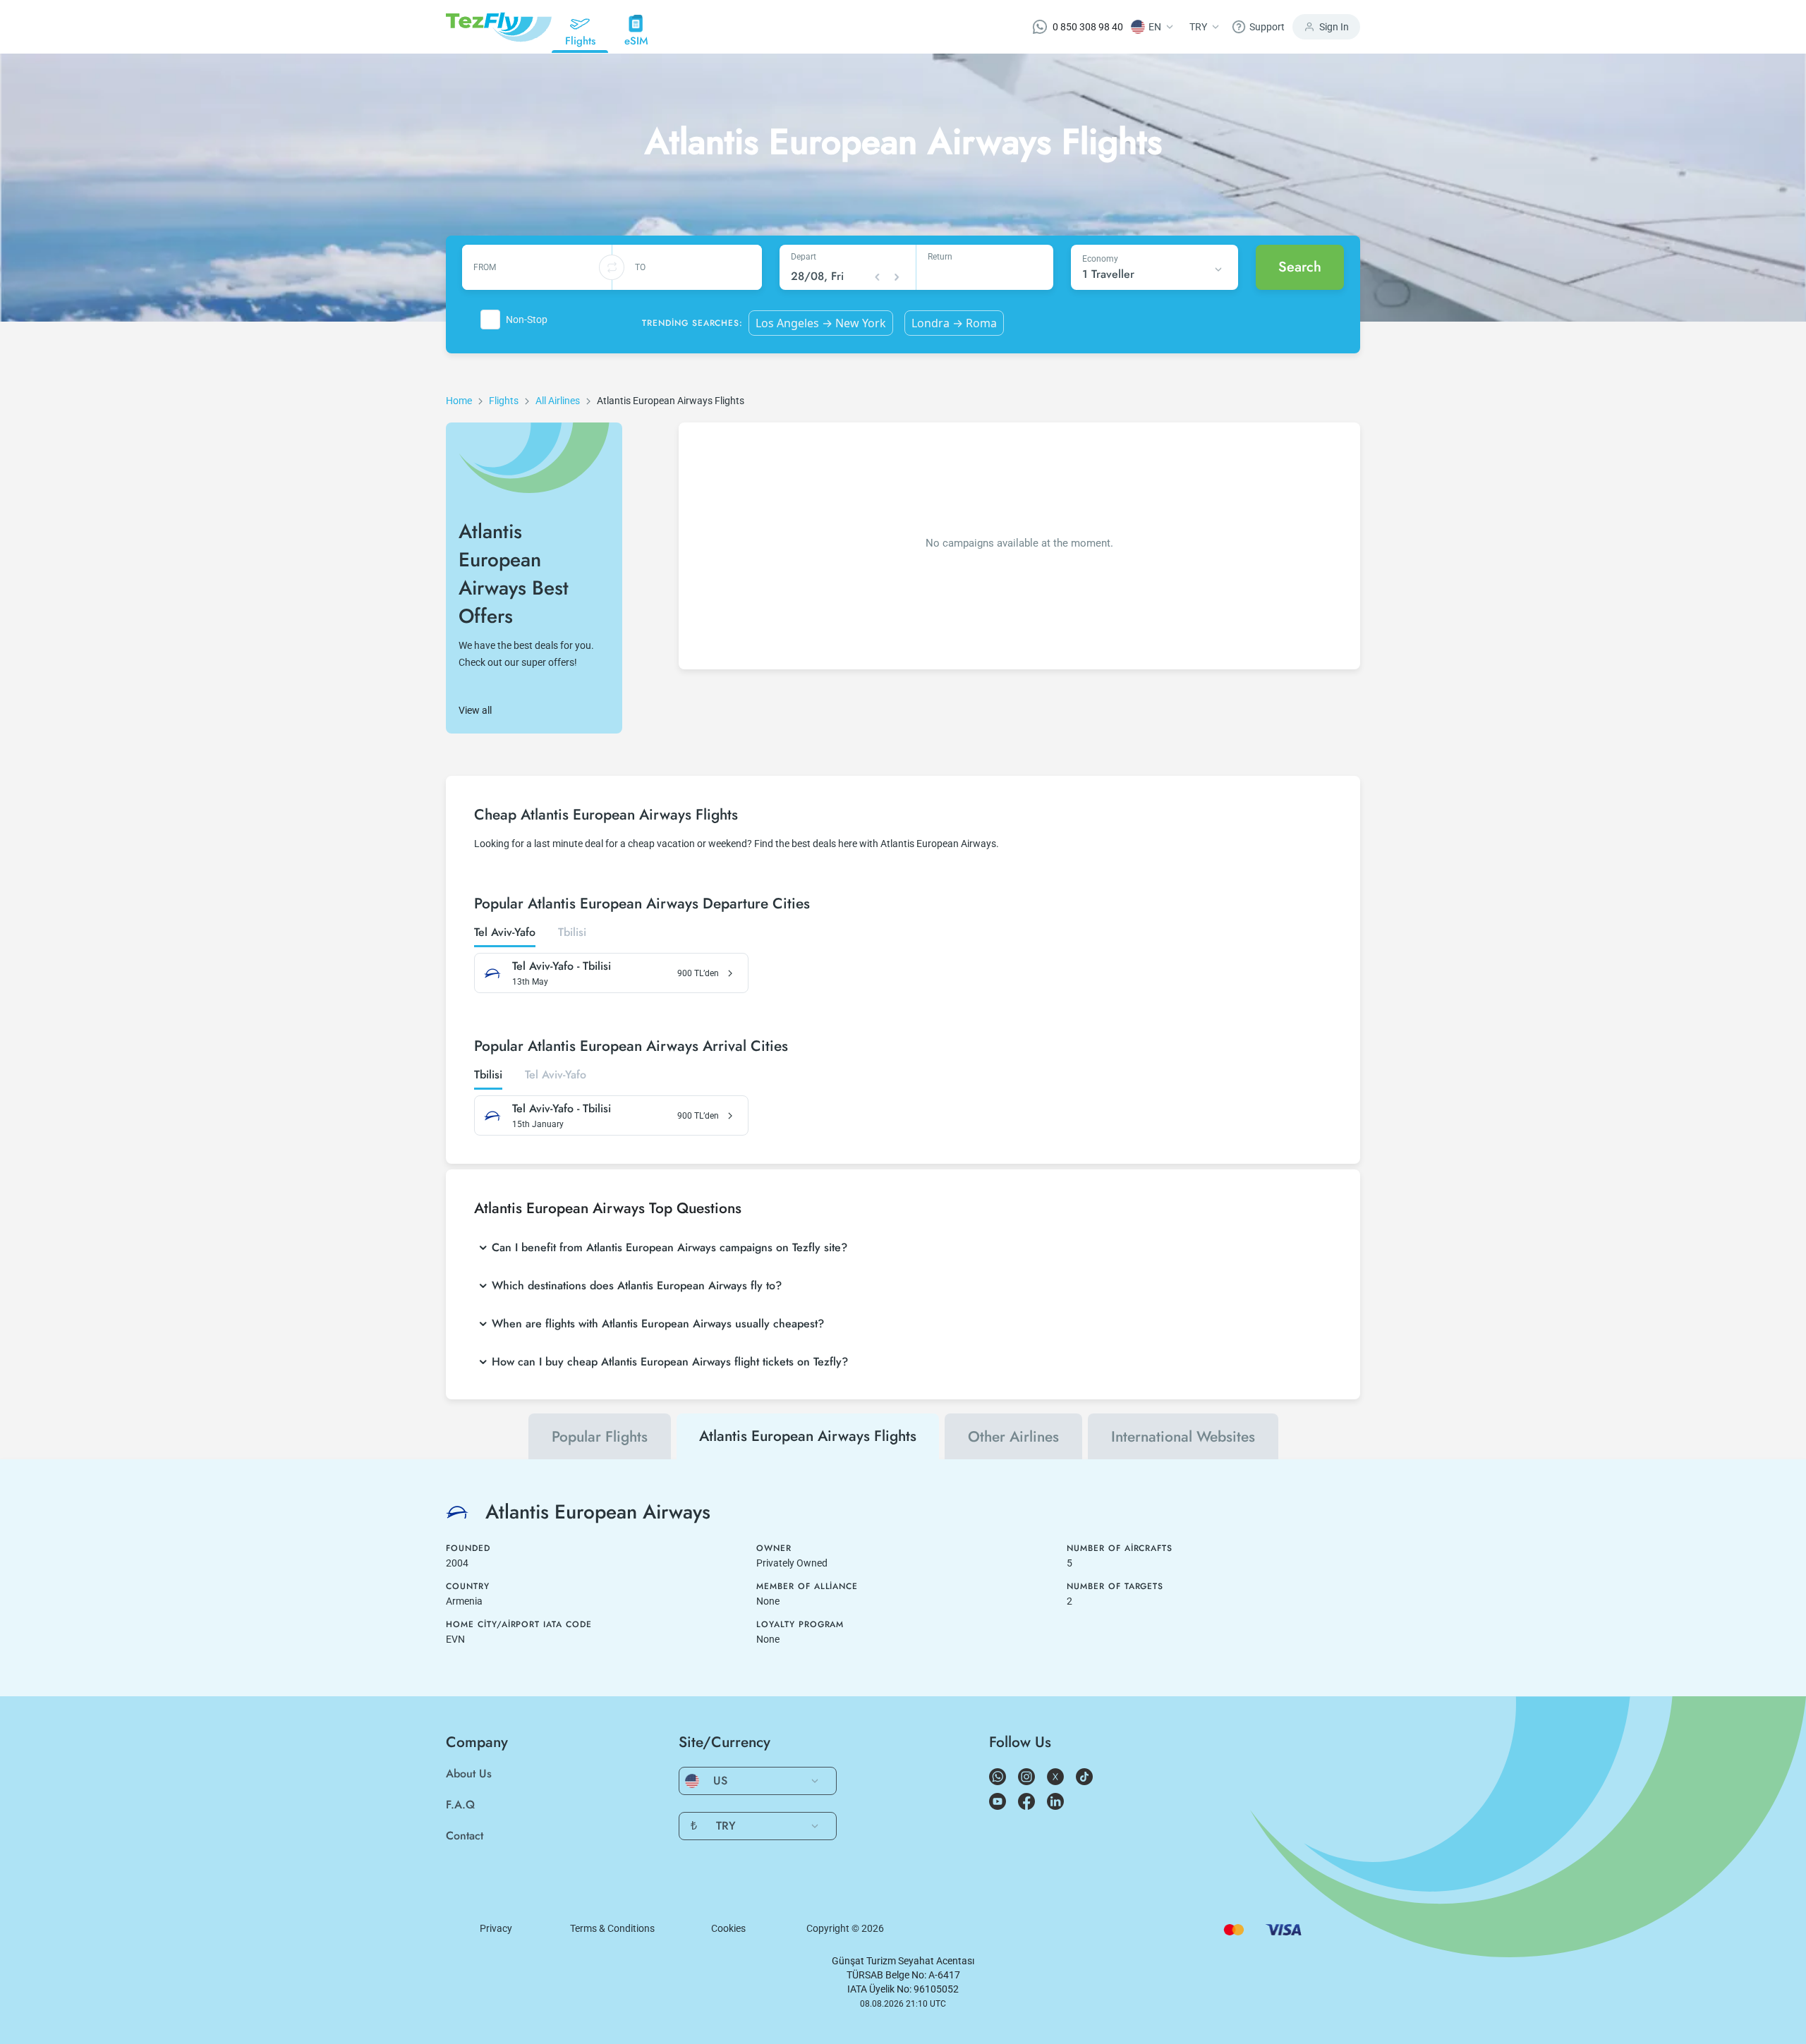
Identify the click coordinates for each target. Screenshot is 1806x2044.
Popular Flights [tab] (600, 1437)
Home (459, 401)
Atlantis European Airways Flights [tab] (808, 1436)
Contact (465, 1836)
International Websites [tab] (1183, 1437)
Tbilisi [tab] (572, 933)
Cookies (728, 1928)
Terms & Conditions (612, 1928)
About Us (469, 1774)
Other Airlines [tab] (1013, 1437)
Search (1300, 267)
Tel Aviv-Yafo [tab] (505, 933)
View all (475, 710)
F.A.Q (460, 1805)
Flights (504, 401)
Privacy (496, 1928)
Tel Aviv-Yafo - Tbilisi (562, 966)
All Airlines (558, 401)
